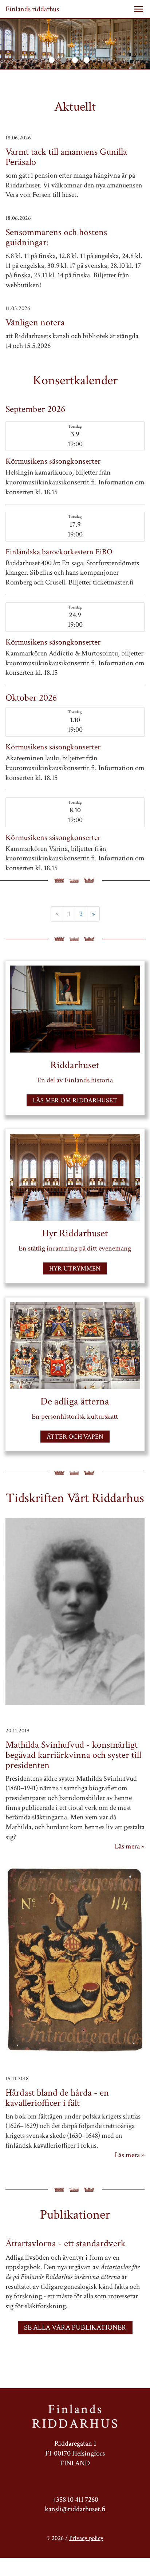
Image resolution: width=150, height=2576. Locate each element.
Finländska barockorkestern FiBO (59, 552)
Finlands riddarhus (32, 9)
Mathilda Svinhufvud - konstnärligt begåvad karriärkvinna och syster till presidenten (73, 1755)
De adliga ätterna (75, 1401)
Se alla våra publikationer (75, 2327)
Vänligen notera (35, 322)
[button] (139, 9)
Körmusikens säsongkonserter (53, 461)
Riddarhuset (75, 1065)
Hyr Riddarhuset (75, 1233)
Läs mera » (130, 1846)
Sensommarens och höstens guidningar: (56, 237)
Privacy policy (86, 2538)
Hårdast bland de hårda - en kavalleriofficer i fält (57, 2098)
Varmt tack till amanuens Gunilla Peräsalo (66, 157)
